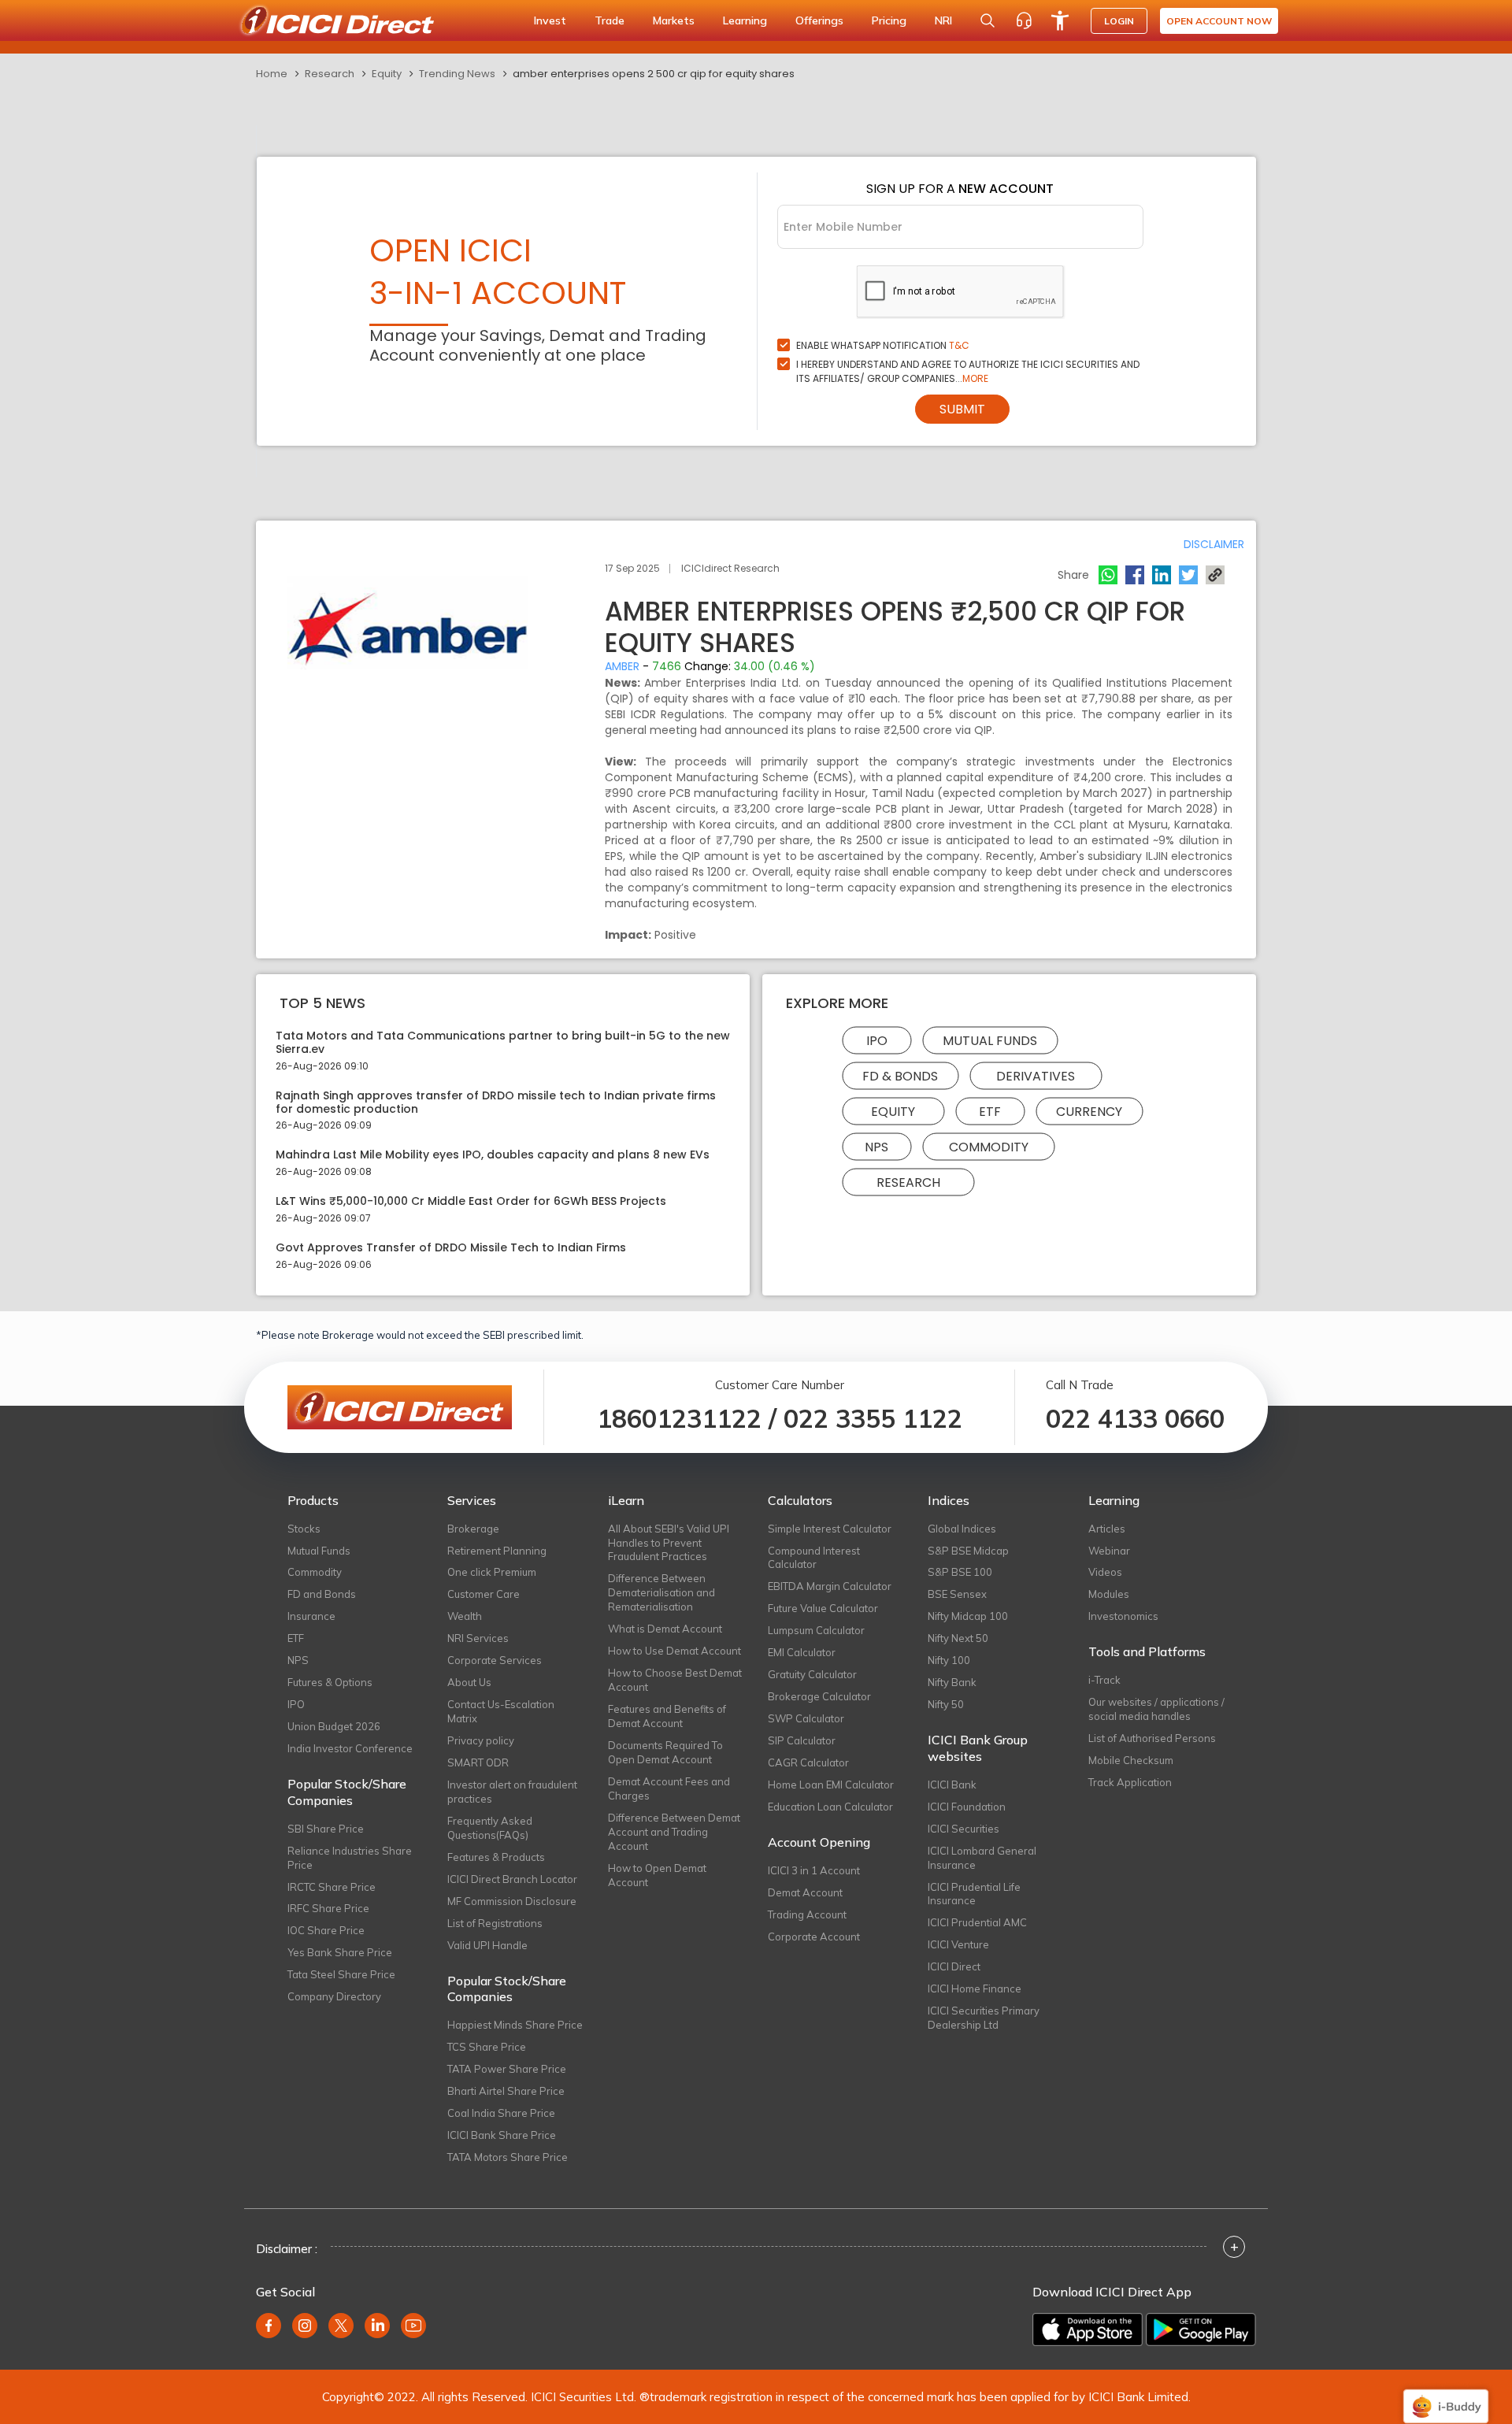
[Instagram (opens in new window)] (305, 2326)
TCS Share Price (487, 2047)
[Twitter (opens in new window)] (341, 2326)
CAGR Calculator (808, 1762)
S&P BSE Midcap (968, 1551)
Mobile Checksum (1131, 1760)
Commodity (989, 1147)
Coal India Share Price (501, 2113)
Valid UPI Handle (487, 1945)
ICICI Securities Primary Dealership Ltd (984, 2018)
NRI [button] (943, 20)
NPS (876, 1147)
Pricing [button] (889, 20)
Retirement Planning (497, 1551)
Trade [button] (610, 20)
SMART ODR (478, 1762)
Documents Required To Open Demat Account (665, 1752)
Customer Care (484, 1594)
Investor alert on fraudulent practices (512, 1792)
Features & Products (496, 1857)
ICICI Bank (952, 1785)
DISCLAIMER (1214, 544)
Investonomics (1123, 1616)
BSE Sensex (957, 1594)
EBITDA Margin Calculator (830, 1586)
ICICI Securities (964, 1829)
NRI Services (478, 1638)
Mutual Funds (990, 1041)
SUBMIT (962, 409)
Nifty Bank (952, 1682)
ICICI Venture (958, 1944)
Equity (387, 74)
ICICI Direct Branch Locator (512, 1879)
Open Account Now (1219, 21)
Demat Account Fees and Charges (669, 1788)
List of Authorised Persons (1152, 1738)
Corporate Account (814, 1937)
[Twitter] (1188, 575)
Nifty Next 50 (958, 1638)
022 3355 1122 (873, 1418)
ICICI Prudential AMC (977, 1922)
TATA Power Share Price (507, 2069)
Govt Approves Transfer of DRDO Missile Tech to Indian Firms (451, 1248)
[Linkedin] (1162, 575)
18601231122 (679, 1418)
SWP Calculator (806, 1718)
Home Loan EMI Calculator (831, 1785)
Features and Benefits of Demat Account (667, 1716)
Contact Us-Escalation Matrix (501, 1711)
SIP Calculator (802, 1740)
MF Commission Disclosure (512, 1901)
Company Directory (334, 1996)
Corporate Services (495, 1660)
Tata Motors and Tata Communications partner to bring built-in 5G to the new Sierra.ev (503, 1043)
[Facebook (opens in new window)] (269, 2326)
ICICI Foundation (967, 1807)
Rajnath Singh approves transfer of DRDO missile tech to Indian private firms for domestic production (496, 1103)
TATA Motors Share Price (508, 2157)
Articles (1107, 1529)
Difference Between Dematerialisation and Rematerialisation (661, 1592)
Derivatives (1036, 1076)
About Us (469, 1682)
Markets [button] (674, 20)
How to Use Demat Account (674, 1651)
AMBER (622, 666)
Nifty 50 (946, 1704)
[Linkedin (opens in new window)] (377, 2326)
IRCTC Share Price (332, 1887)
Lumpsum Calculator (816, 1630)
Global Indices (962, 1529)
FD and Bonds (322, 1594)
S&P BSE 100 (960, 1572)
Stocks (304, 1529)
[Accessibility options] (1060, 20)
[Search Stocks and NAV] (988, 20)
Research (330, 74)
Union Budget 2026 (334, 1726)
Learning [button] (745, 20)
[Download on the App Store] (1088, 2329)
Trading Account (807, 1914)
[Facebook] (1135, 575)
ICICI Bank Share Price (502, 2135)
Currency (1089, 1112)
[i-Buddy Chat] (1446, 2395)
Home (272, 74)
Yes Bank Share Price (340, 1952)
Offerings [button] (819, 20)
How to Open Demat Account (657, 1875)
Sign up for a (960, 189)
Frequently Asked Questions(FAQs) (490, 1828)
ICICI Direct (954, 1966)
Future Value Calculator (823, 1608)
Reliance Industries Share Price (350, 1858)
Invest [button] (550, 20)
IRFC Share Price (328, 1908)
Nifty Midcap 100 (968, 1616)
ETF (990, 1112)
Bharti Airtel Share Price (506, 2091)
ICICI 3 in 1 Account (814, 1870)
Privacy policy (481, 1740)
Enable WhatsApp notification (883, 345)
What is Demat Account (665, 1629)
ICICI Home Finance (975, 1988)
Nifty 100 (949, 1660)
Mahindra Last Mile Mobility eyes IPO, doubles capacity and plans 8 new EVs (493, 1155)
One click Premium (492, 1572)
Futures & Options (330, 1682)
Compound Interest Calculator (814, 1558)
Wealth (465, 1616)
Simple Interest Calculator (830, 1529)
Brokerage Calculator (819, 1696)
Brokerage (473, 1529)
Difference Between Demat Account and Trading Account (674, 1832)
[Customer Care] (1024, 20)
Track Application (1130, 1782)
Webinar (1109, 1551)
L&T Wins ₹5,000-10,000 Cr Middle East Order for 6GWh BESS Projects (471, 1201)
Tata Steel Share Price (341, 1974)
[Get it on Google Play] (1201, 2329)
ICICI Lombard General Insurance (982, 1858)
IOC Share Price (326, 1930)
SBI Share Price (326, 1829)
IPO (877, 1041)
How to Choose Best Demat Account (675, 1680)
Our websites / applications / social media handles (1156, 1709)
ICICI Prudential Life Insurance (974, 1894)
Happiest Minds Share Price (515, 2025)
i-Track (1104, 1680)
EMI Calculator (802, 1652)
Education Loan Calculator (830, 1807)
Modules (1109, 1594)
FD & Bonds (900, 1076)
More (975, 378)
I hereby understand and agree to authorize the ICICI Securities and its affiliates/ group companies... (968, 371)
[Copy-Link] (1215, 575)
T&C (959, 345)
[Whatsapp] (1108, 575)
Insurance (311, 1616)
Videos (1105, 1572)
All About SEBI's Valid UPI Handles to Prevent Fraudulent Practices (669, 1543)
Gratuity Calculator (812, 1674)
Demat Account (805, 1892)
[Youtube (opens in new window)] (413, 2326)
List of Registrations (495, 1923)
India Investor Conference (350, 1748)
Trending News (457, 74)
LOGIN (1119, 21)
